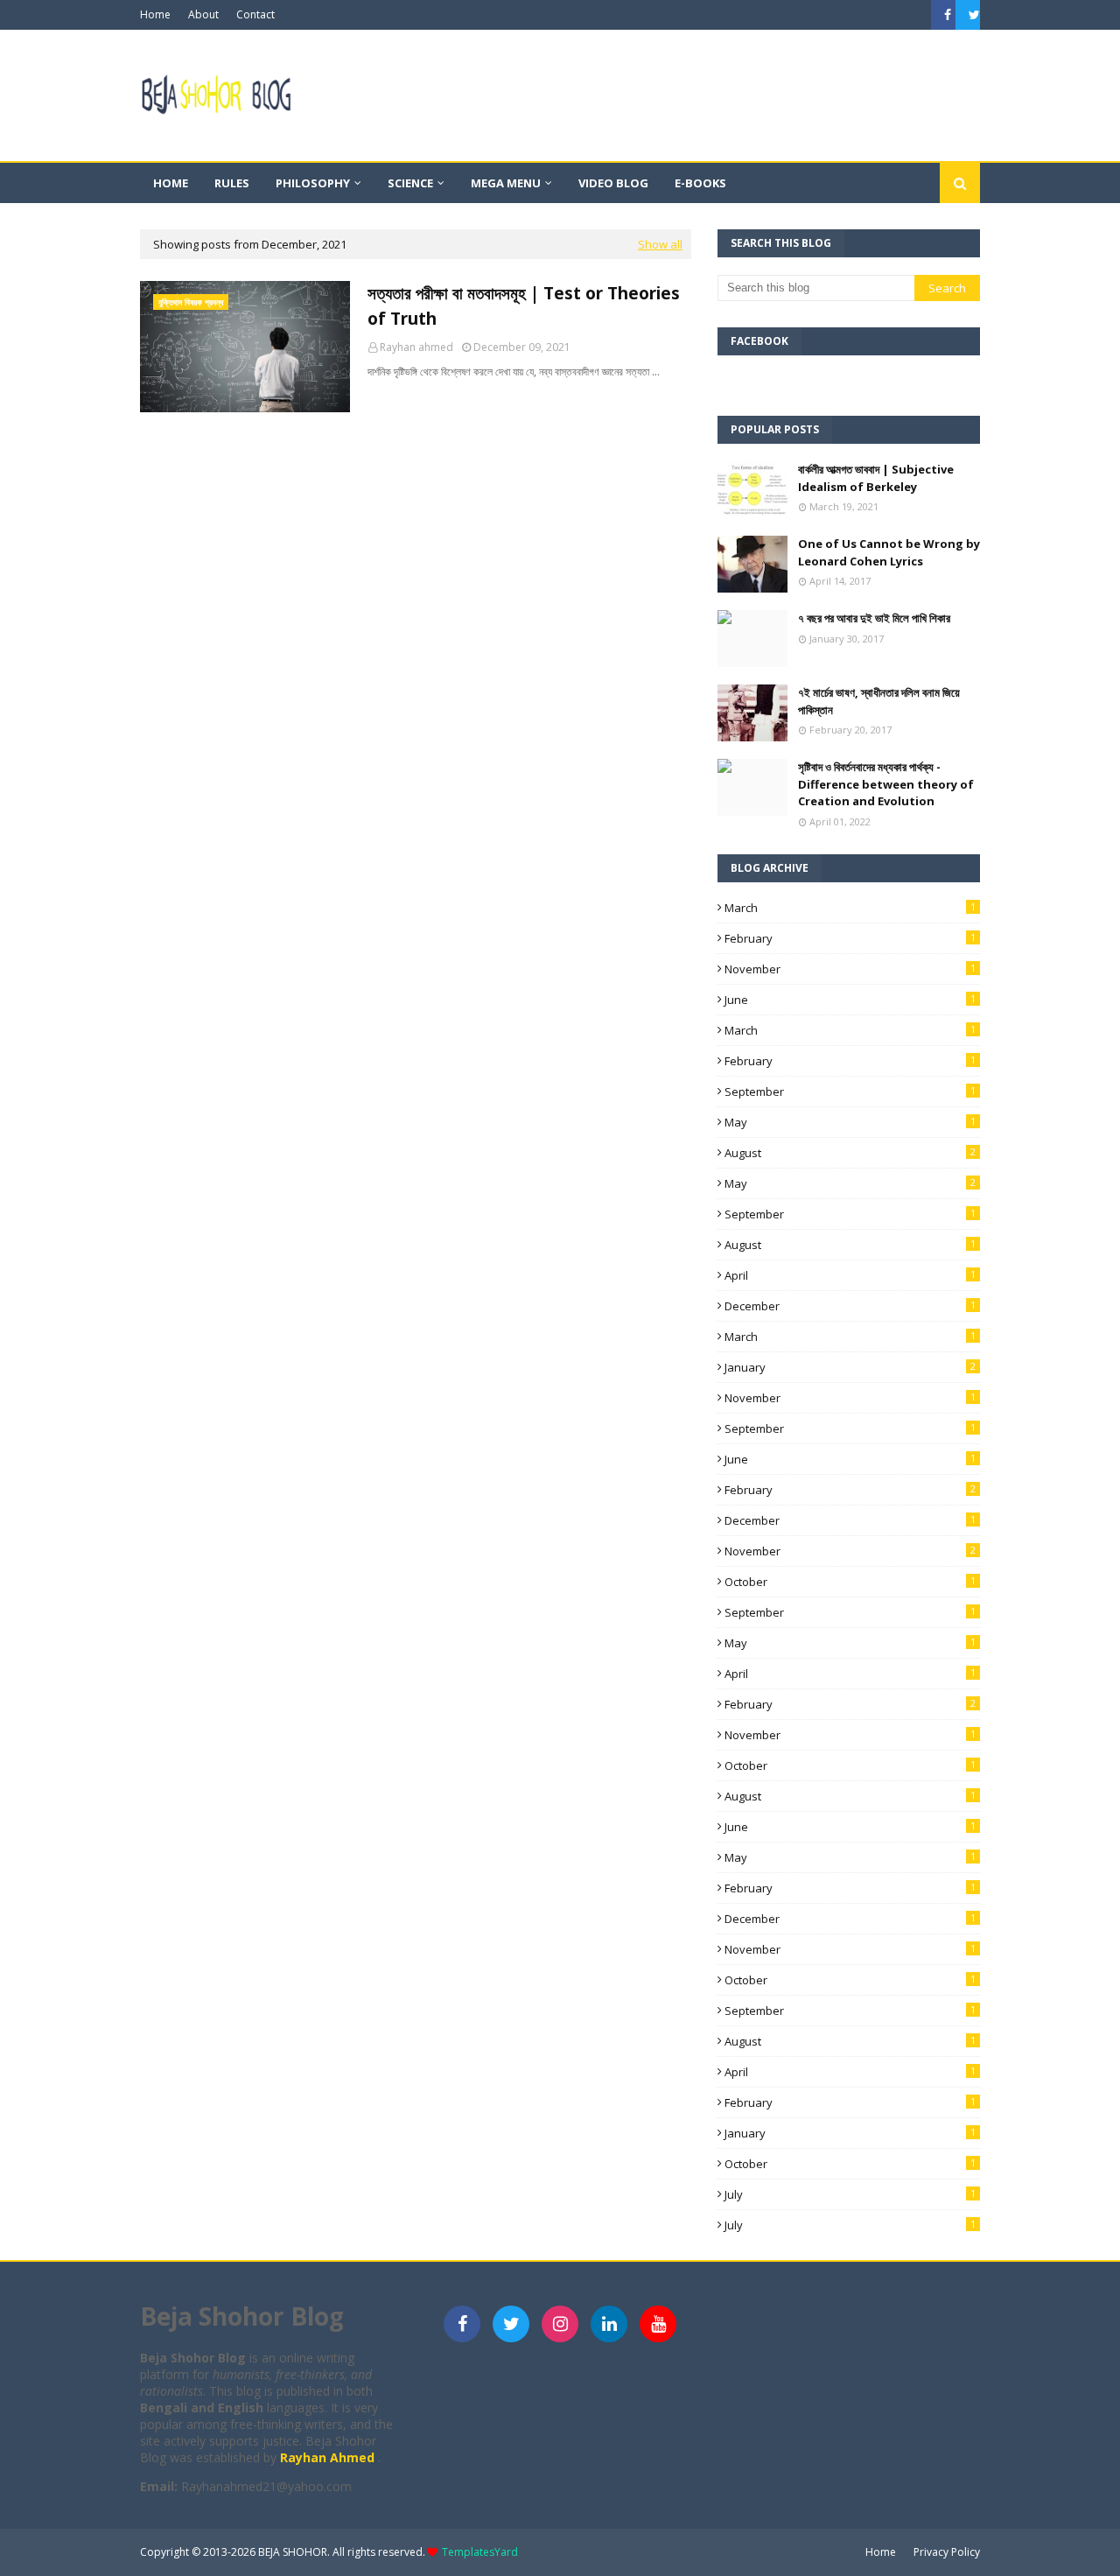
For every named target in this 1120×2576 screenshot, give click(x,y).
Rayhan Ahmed (329, 2457)
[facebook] (948, 15)
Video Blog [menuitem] (613, 183)
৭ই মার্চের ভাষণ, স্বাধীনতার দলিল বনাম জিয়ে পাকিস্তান (879, 701)
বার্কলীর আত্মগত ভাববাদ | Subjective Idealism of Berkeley (876, 478)
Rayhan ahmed (416, 347)
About (203, 14)
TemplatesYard (480, 2552)
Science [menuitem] (410, 183)
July (850, 2194)
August (850, 1153)
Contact (255, 14)
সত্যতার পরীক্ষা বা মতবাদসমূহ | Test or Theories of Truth (524, 306)
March (850, 908)
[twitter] (972, 15)
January (850, 1367)
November (850, 969)
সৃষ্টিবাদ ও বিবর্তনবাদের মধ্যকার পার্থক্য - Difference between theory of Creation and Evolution (886, 784)
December (850, 1306)
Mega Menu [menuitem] (506, 183)
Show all (660, 244)
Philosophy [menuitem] (313, 183)
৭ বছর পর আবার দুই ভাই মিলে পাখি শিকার (874, 618)
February (850, 938)
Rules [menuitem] (232, 183)
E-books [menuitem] (700, 183)
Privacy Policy (947, 2552)
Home (155, 14)
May (850, 1122)
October (850, 1582)
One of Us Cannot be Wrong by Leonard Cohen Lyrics (889, 552)
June (850, 1000)
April (850, 1275)
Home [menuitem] (171, 183)
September (850, 1091)
